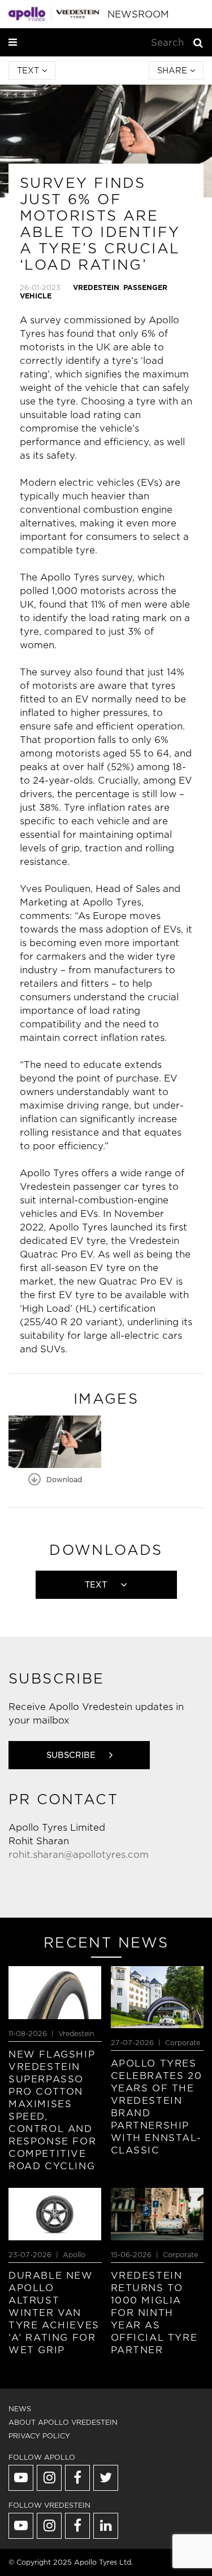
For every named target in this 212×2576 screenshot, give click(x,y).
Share (174, 71)
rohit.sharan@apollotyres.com (79, 1855)
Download (63, 1480)
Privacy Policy (39, 2436)
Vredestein (96, 287)
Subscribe (72, 1755)
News (20, 2409)
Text (29, 71)
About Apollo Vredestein (63, 2422)
